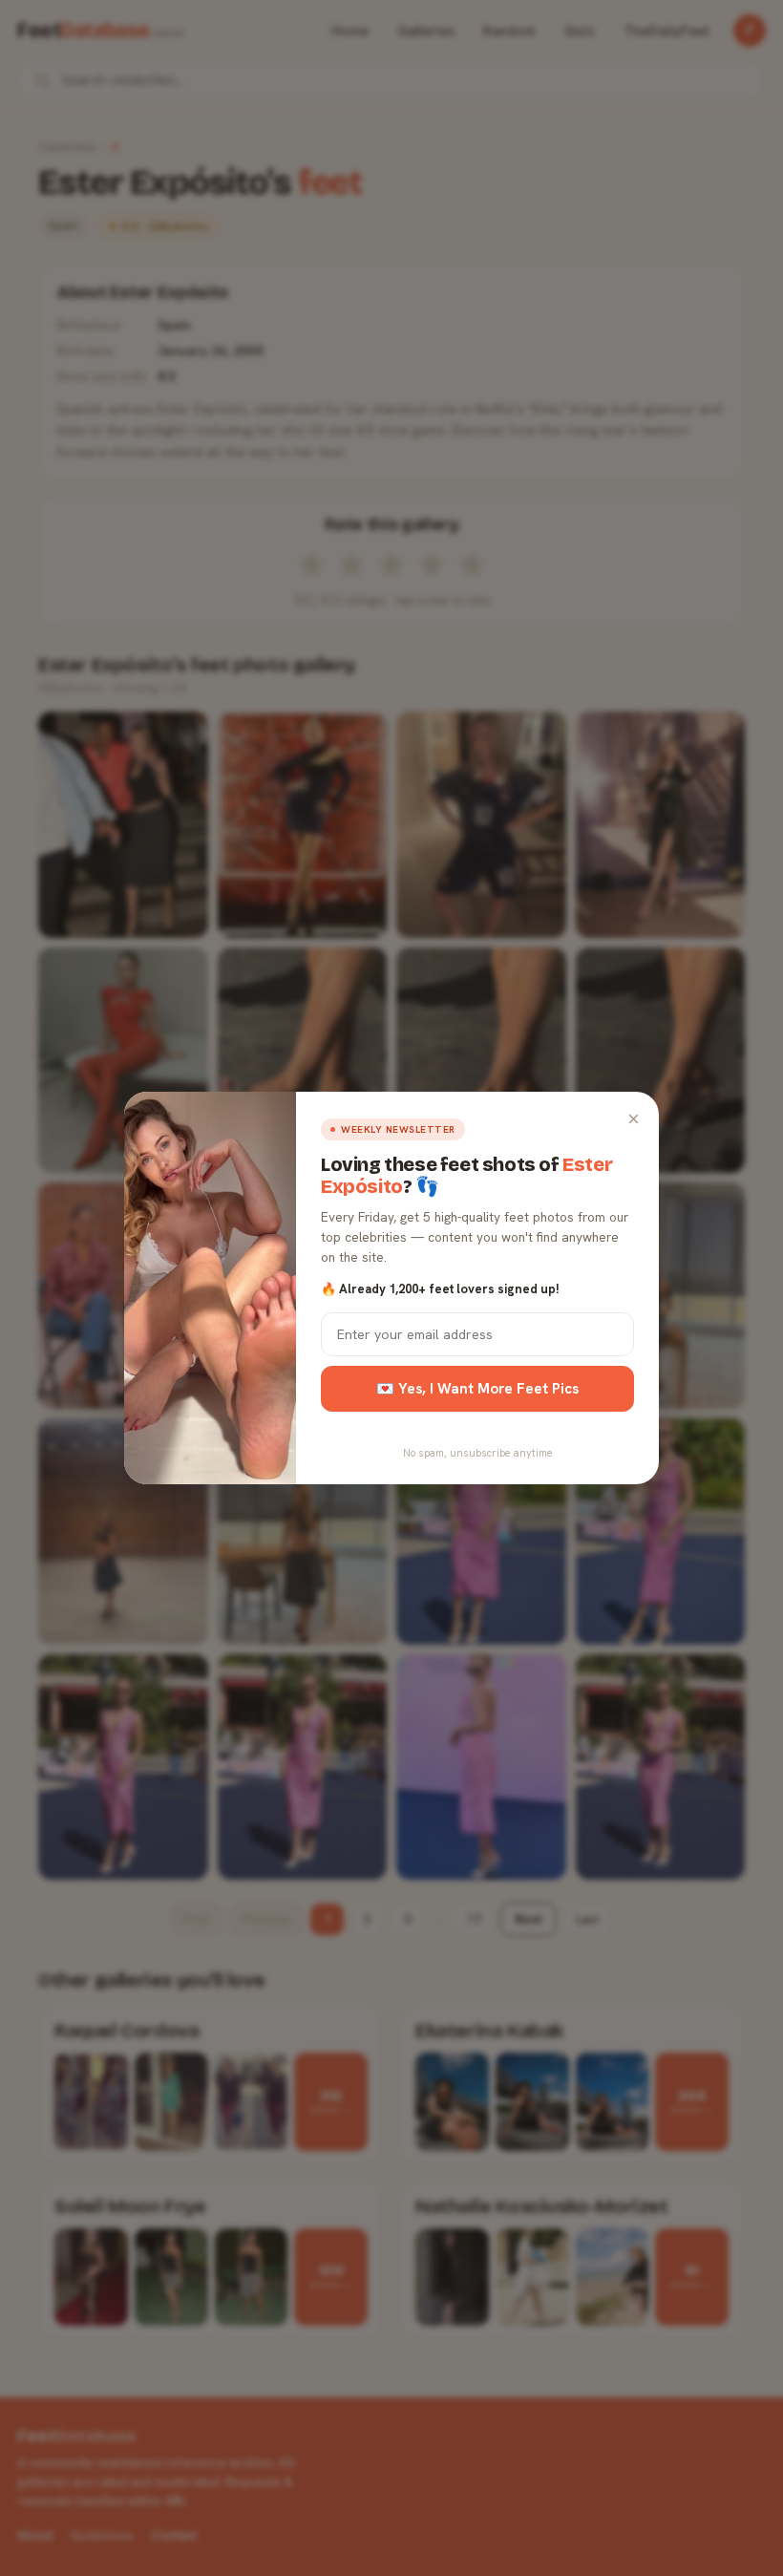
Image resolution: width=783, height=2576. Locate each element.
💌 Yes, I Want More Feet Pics (477, 1389)
